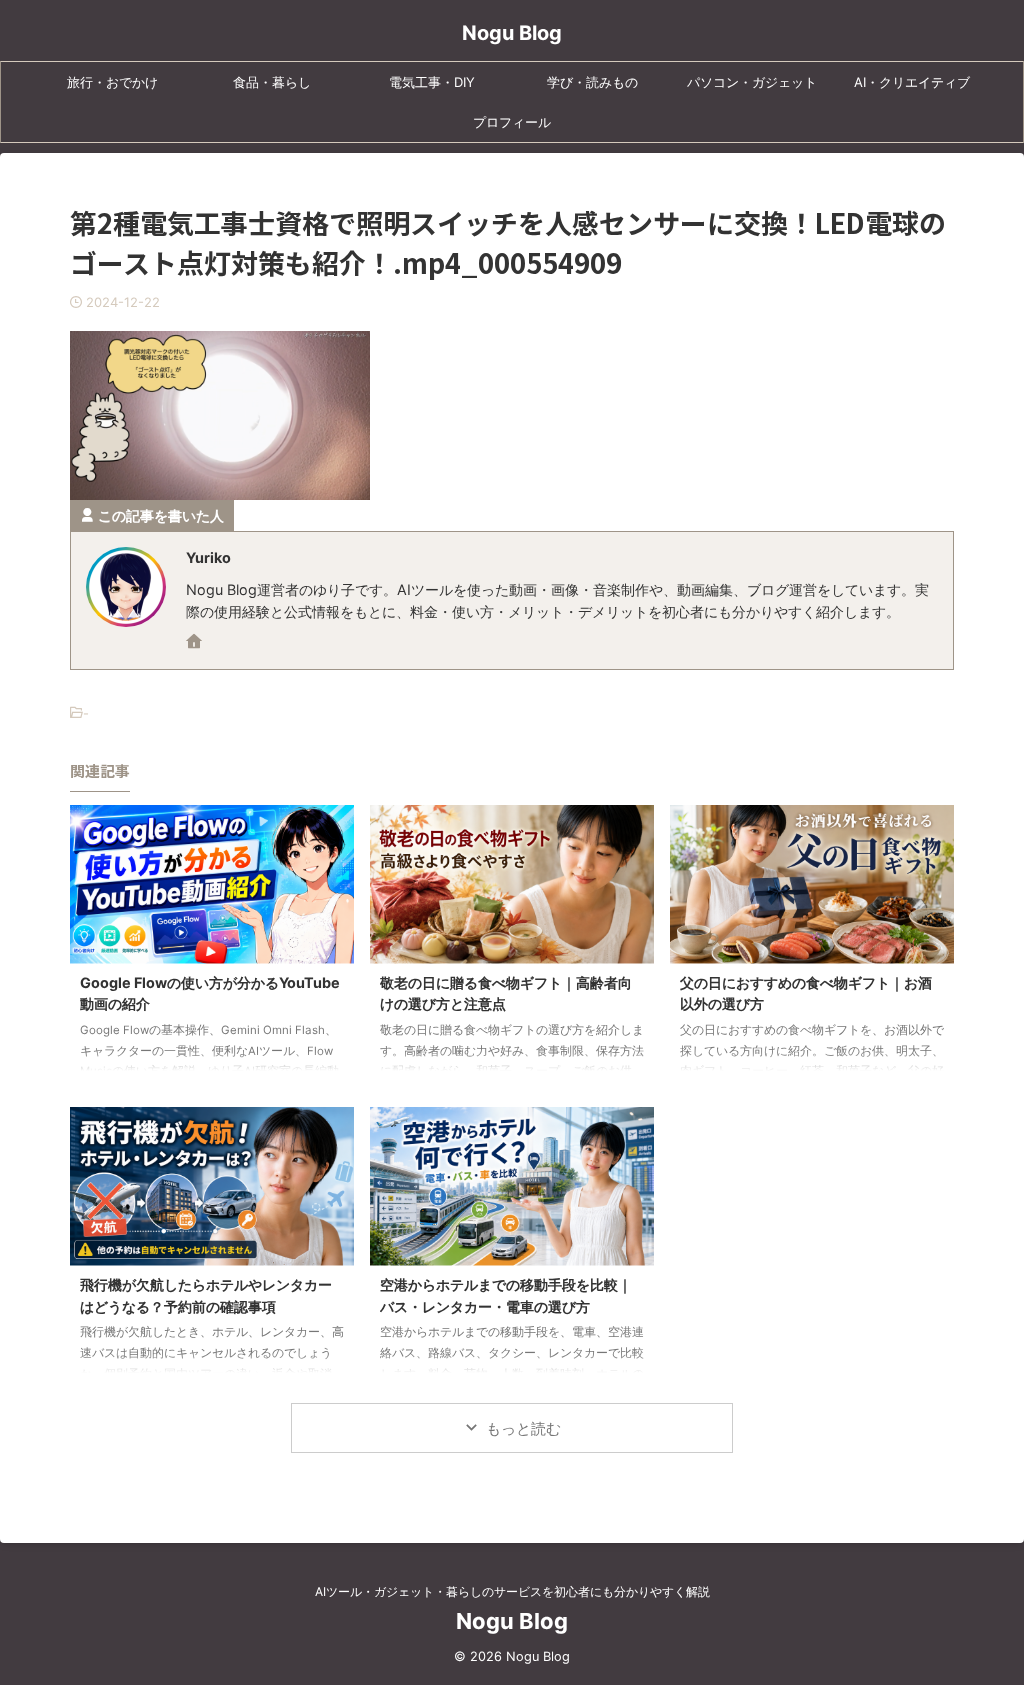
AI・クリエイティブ (912, 82)
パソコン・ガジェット (752, 82)
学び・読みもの (592, 82)
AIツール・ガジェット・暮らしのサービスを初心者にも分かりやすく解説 (512, 1591)
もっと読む (523, 1428)
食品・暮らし (272, 82)
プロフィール (512, 122)
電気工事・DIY (432, 82)
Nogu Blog (512, 33)
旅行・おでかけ (112, 82)
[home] (196, 643)
